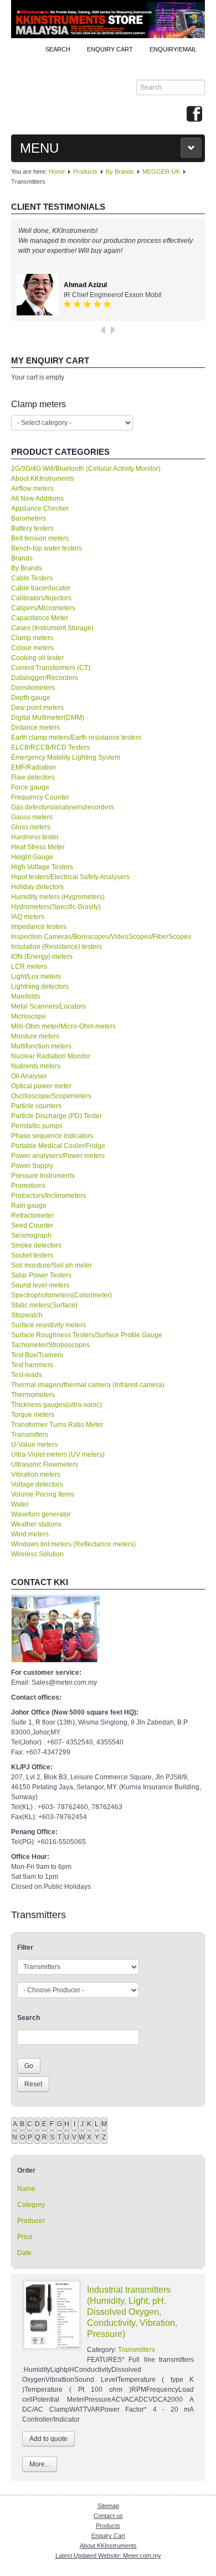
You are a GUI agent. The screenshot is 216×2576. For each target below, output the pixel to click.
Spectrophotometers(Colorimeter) (61, 1295)
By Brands (120, 172)
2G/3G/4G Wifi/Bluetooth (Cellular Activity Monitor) (86, 469)
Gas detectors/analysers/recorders (63, 807)
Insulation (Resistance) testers (56, 947)
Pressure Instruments (43, 1176)
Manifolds (26, 996)
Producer (31, 2221)
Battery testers (32, 528)
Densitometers (33, 688)
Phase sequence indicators (52, 1136)
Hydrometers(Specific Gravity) (56, 907)
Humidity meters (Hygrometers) (58, 897)
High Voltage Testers (42, 867)
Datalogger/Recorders (45, 678)
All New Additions (37, 498)
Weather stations (36, 1524)
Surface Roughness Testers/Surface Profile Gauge (87, 1335)
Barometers (29, 518)
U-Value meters (34, 1445)
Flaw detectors (33, 777)
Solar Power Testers (41, 1275)
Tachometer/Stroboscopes (50, 1345)
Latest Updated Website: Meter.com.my (108, 2556)
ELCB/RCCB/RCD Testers (50, 747)
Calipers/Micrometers (43, 608)
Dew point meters (37, 708)
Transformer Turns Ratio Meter (57, 1425)
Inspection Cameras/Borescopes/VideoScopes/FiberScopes (101, 937)
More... (40, 2464)
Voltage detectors (37, 1484)
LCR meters (29, 967)
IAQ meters (28, 917)
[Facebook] (194, 115)
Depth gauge (31, 698)
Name (26, 2189)
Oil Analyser (29, 1076)
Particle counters (36, 1106)
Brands (22, 558)
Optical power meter (41, 1086)
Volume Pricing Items (43, 1494)
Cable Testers (32, 578)
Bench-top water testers (47, 548)
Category (31, 2205)
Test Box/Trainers (37, 1355)
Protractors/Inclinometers (48, 1196)
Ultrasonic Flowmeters (45, 1464)
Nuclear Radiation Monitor (51, 1056)
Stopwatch (27, 1315)
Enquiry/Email (173, 49)
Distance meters (35, 728)
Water (20, 1504)
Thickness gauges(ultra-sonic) (56, 1405)
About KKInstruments (43, 479)
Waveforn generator (41, 1514)
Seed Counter (32, 1225)
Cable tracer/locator (41, 588)
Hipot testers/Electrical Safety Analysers (70, 877)
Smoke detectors (36, 1245)
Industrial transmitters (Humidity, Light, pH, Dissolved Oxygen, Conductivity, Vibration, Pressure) (132, 2312)
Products (85, 172)
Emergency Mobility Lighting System (66, 757)
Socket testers (32, 1255)
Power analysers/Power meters (58, 1156)
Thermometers (33, 1395)
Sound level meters (40, 1285)
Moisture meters (35, 1036)
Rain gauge (29, 1206)
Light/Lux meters (36, 977)
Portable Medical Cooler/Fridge (58, 1146)
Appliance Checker (40, 508)
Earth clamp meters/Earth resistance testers (76, 738)
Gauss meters (32, 817)
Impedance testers (39, 927)
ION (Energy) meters (42, 957)
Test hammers (32, 1365)
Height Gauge (32, 857)
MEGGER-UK (161, 172)
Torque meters (33, 1415)
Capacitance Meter (40, 618)
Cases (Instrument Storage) (52, 628)
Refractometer (32, 1216)
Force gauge (30, 787)
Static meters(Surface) (44, 1305)
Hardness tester (35, 837)
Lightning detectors (40, 986)
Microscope (29, 1016)
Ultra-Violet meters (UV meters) (58, 1455)
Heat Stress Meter (38, 847)
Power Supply (32, 1166)
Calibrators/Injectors (41, 598)
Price (25, 2237)
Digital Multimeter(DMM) (48, 718)
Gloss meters (31, 827)
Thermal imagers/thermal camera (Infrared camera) (88, 1385)
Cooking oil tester (37, 658)
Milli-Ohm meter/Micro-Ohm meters (63, 1026)
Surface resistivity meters (48, 1325)
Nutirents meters (36, 1066)
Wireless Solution (37, 1554)
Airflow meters (32, 489)
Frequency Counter (40, 797)
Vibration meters (36, 1474)
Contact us (108, 2516)
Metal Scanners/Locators (48, 1006)
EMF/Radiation (34, 767)
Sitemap (108, 2506)
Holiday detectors (37, 887)
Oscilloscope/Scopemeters (51, 1096)
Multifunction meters (41, 1046)
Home (57, 172)
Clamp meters (32, 638)
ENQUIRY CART (110, 49)
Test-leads (27, 1375)
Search (58, 49)
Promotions (28, 1186)
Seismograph (31, 1235)
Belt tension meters (40, 538)
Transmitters (30, 1435)
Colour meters (32, 648)
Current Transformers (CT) (51, 668)
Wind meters (30, 1534)
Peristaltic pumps (37, 1126)
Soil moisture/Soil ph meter (52, 1265)
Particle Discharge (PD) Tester (56, 1116)
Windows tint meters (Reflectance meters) (73, 1544)
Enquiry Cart (108, 2536)
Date (24, 2253)
